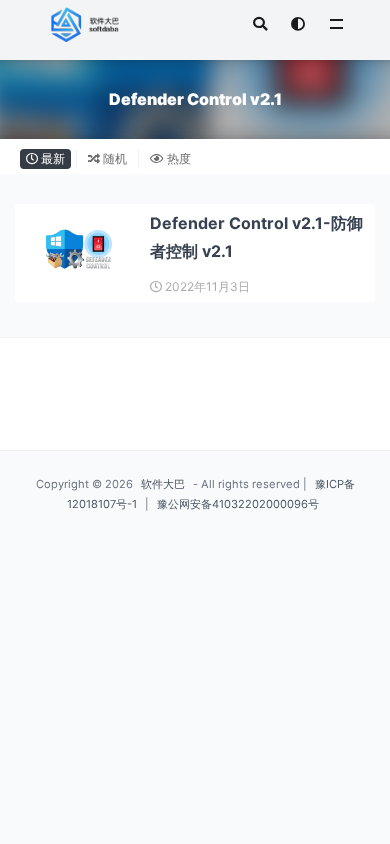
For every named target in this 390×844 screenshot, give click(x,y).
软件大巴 (163, 484)
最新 (51, 158)
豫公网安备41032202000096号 (238, 504)
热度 (177, 158)
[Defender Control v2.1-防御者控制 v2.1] (80, 251)
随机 (113, 158)
